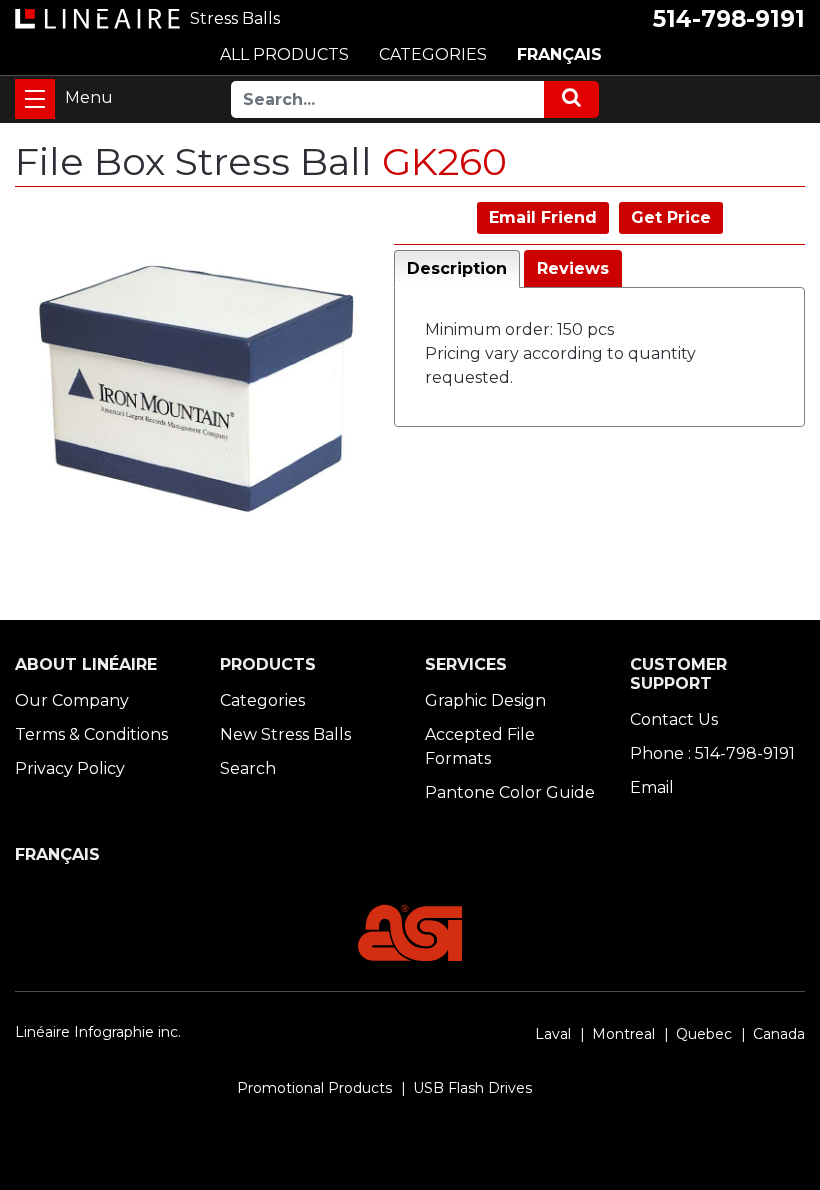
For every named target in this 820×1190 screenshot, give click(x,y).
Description (457, 268)
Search (248, 768)
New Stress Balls (285, 734)
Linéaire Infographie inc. (98, 1032)
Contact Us (674, 719)
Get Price (671, 217)
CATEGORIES (433, 54)
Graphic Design (485, 700)
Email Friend (543, 217)
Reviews (573, 268)
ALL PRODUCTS (284, 54)
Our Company (72, 700)
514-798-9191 (729, 19)
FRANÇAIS (559, 54)
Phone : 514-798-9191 (712, 753)
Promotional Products (314, 1088)
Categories (262, 700)
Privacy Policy (70, 768)
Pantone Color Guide (510, 792)
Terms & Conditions (91, 734)
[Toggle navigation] (35, 99)
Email (652, 787)
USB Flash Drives (472, 1088)
